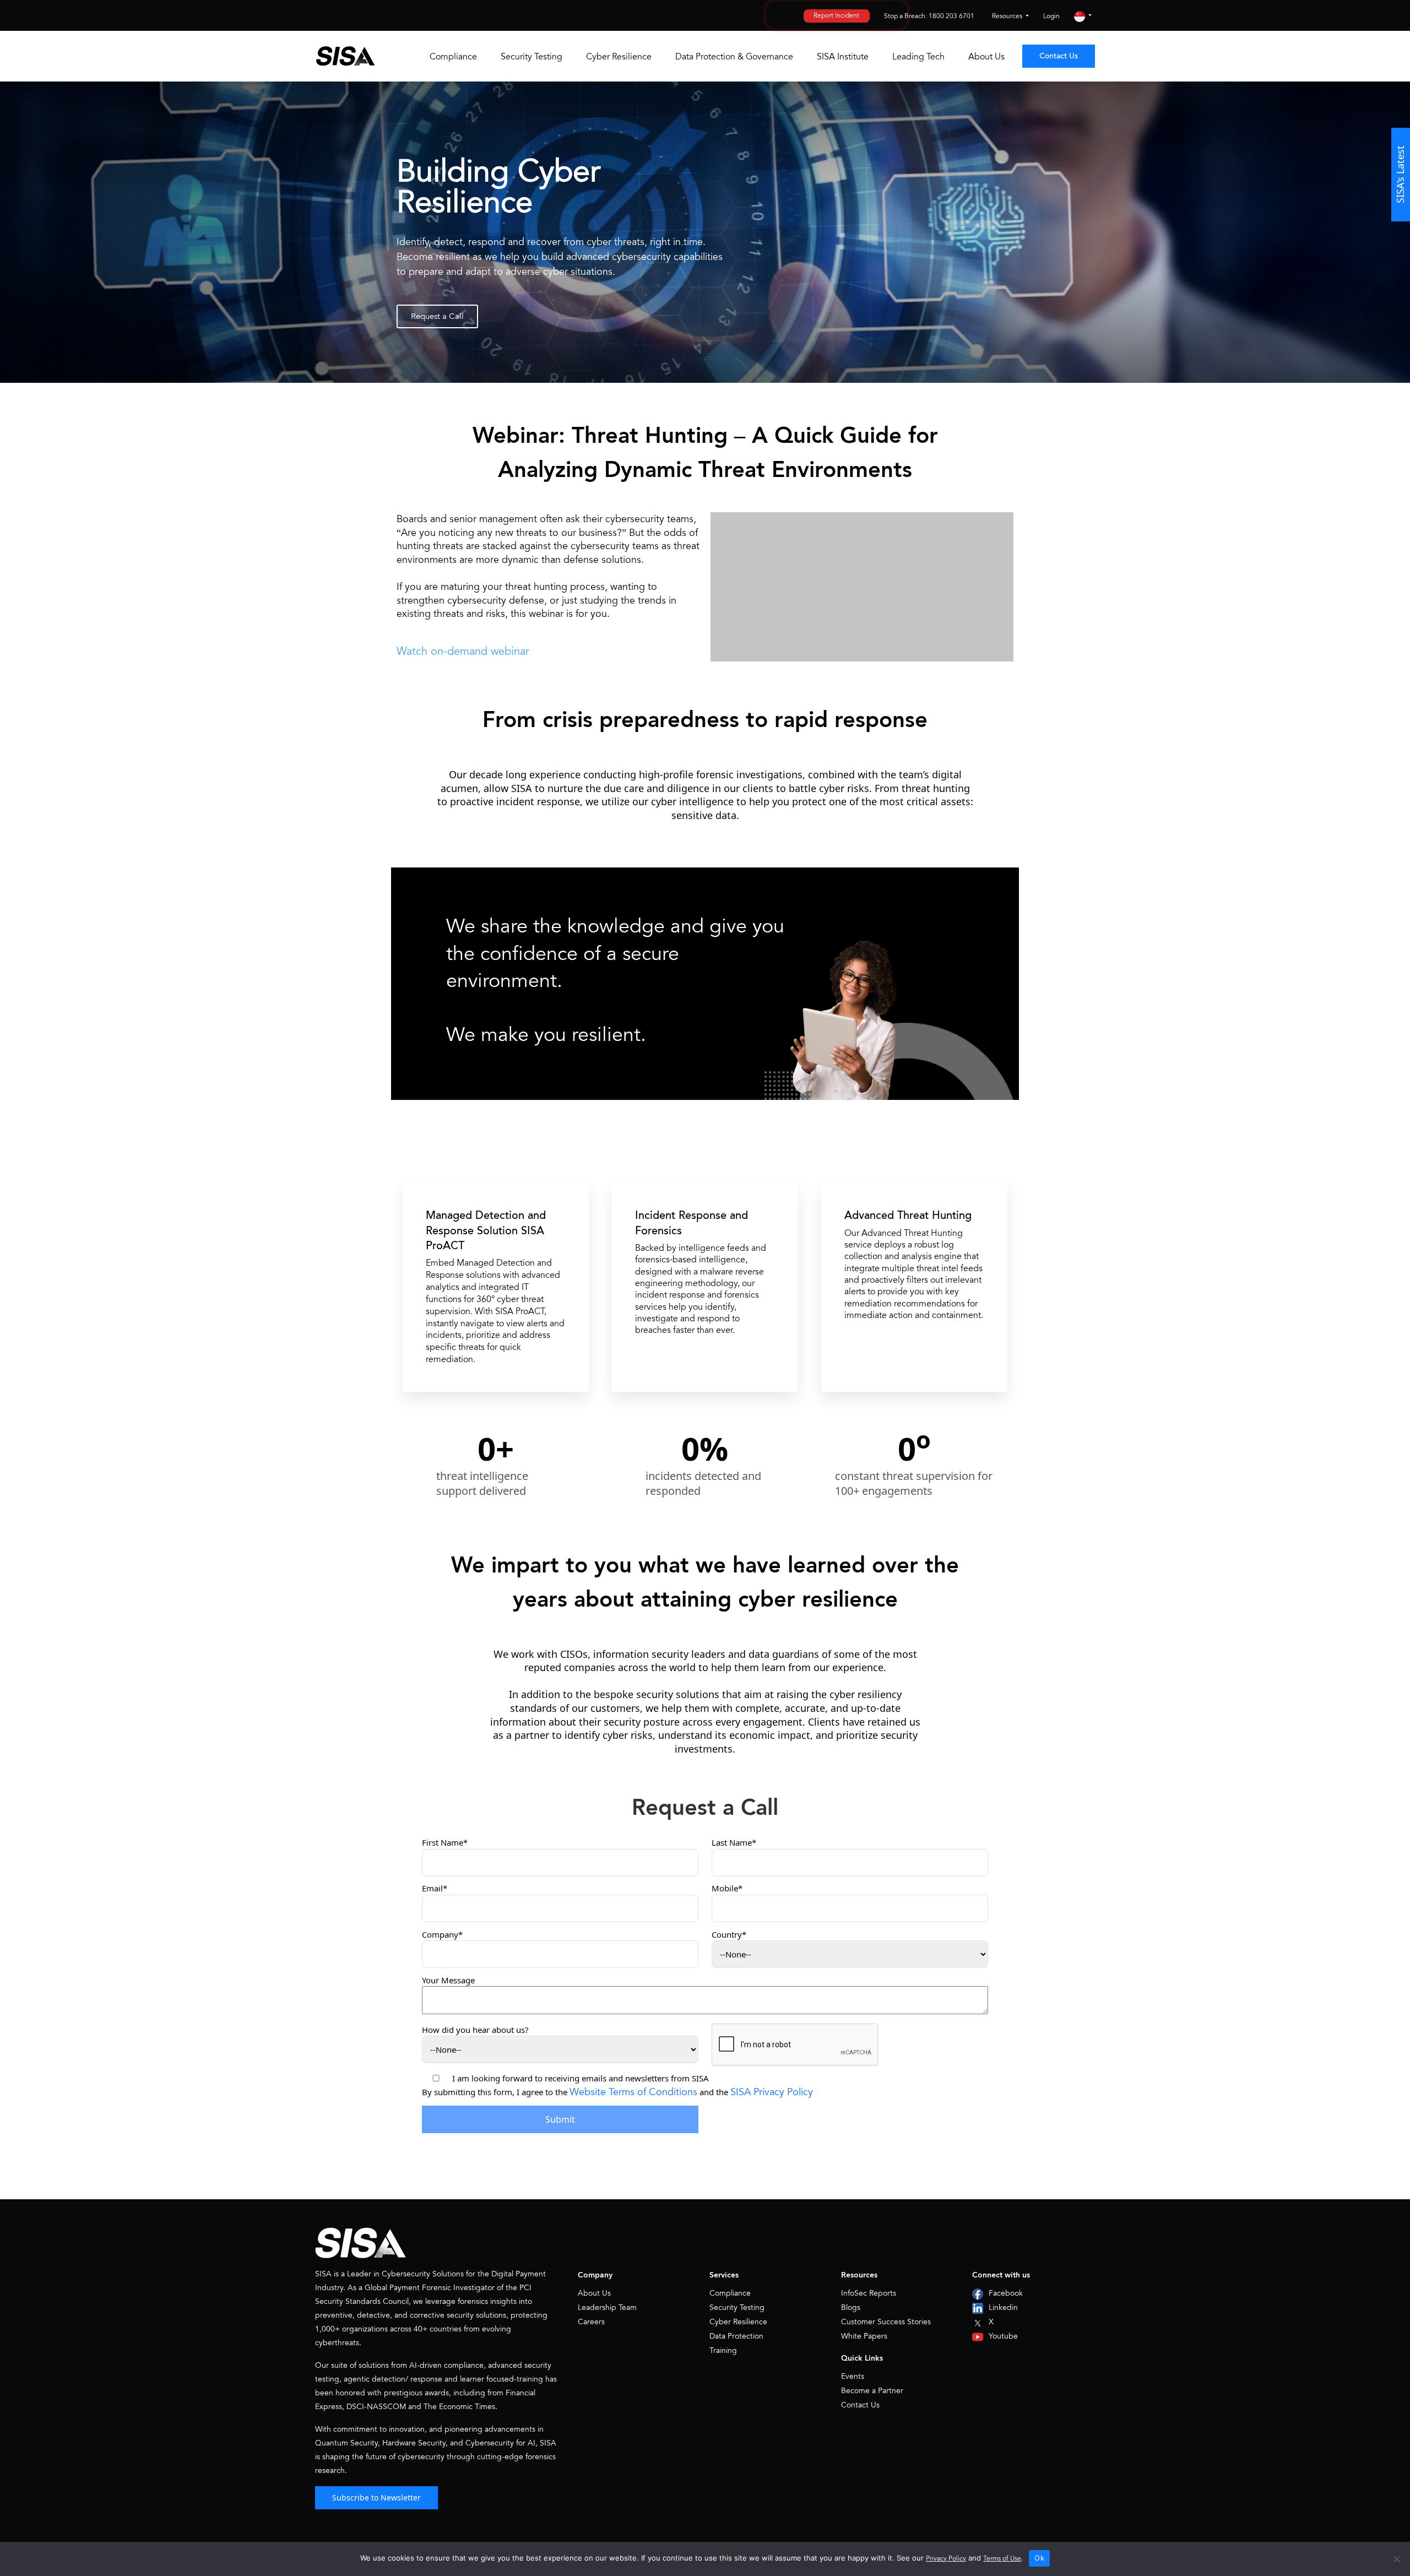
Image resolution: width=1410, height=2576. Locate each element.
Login (1051, 16)
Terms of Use (1002, 2559)
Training (723, 2350)
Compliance (453, 57)
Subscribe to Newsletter (376, 2498)
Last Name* (734, 1842)
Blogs (851, 2307)
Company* (442, 1934)
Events (853, 2376)
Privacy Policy (946, 2559)
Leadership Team (607, 2307)
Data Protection (736, 2336)
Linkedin (1003, 2307)
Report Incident (836, 16)
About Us (986, 57)
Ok (1039, 2558)
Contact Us (1059, 56)
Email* (435, 1888)
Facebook (1006, 2293)
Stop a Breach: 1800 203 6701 (929, 16)
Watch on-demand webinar (463, 651)
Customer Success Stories (886, 2322)
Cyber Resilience (619, 57)
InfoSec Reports (869, 2293)
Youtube (1003, 2336)
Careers (591, 2322)
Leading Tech (918, 57)
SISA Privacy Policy (772, 2092)
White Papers (864, 2336)
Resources (1008, 16)
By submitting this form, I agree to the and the (617, 2092)
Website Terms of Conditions (633, 2092)
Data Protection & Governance (734, 57)
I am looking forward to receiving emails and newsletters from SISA (581, 2078)
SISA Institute (843, 57)
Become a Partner (872, 2391)
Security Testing (532, 57)
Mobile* (727, 1888)
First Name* (445, 1842)
